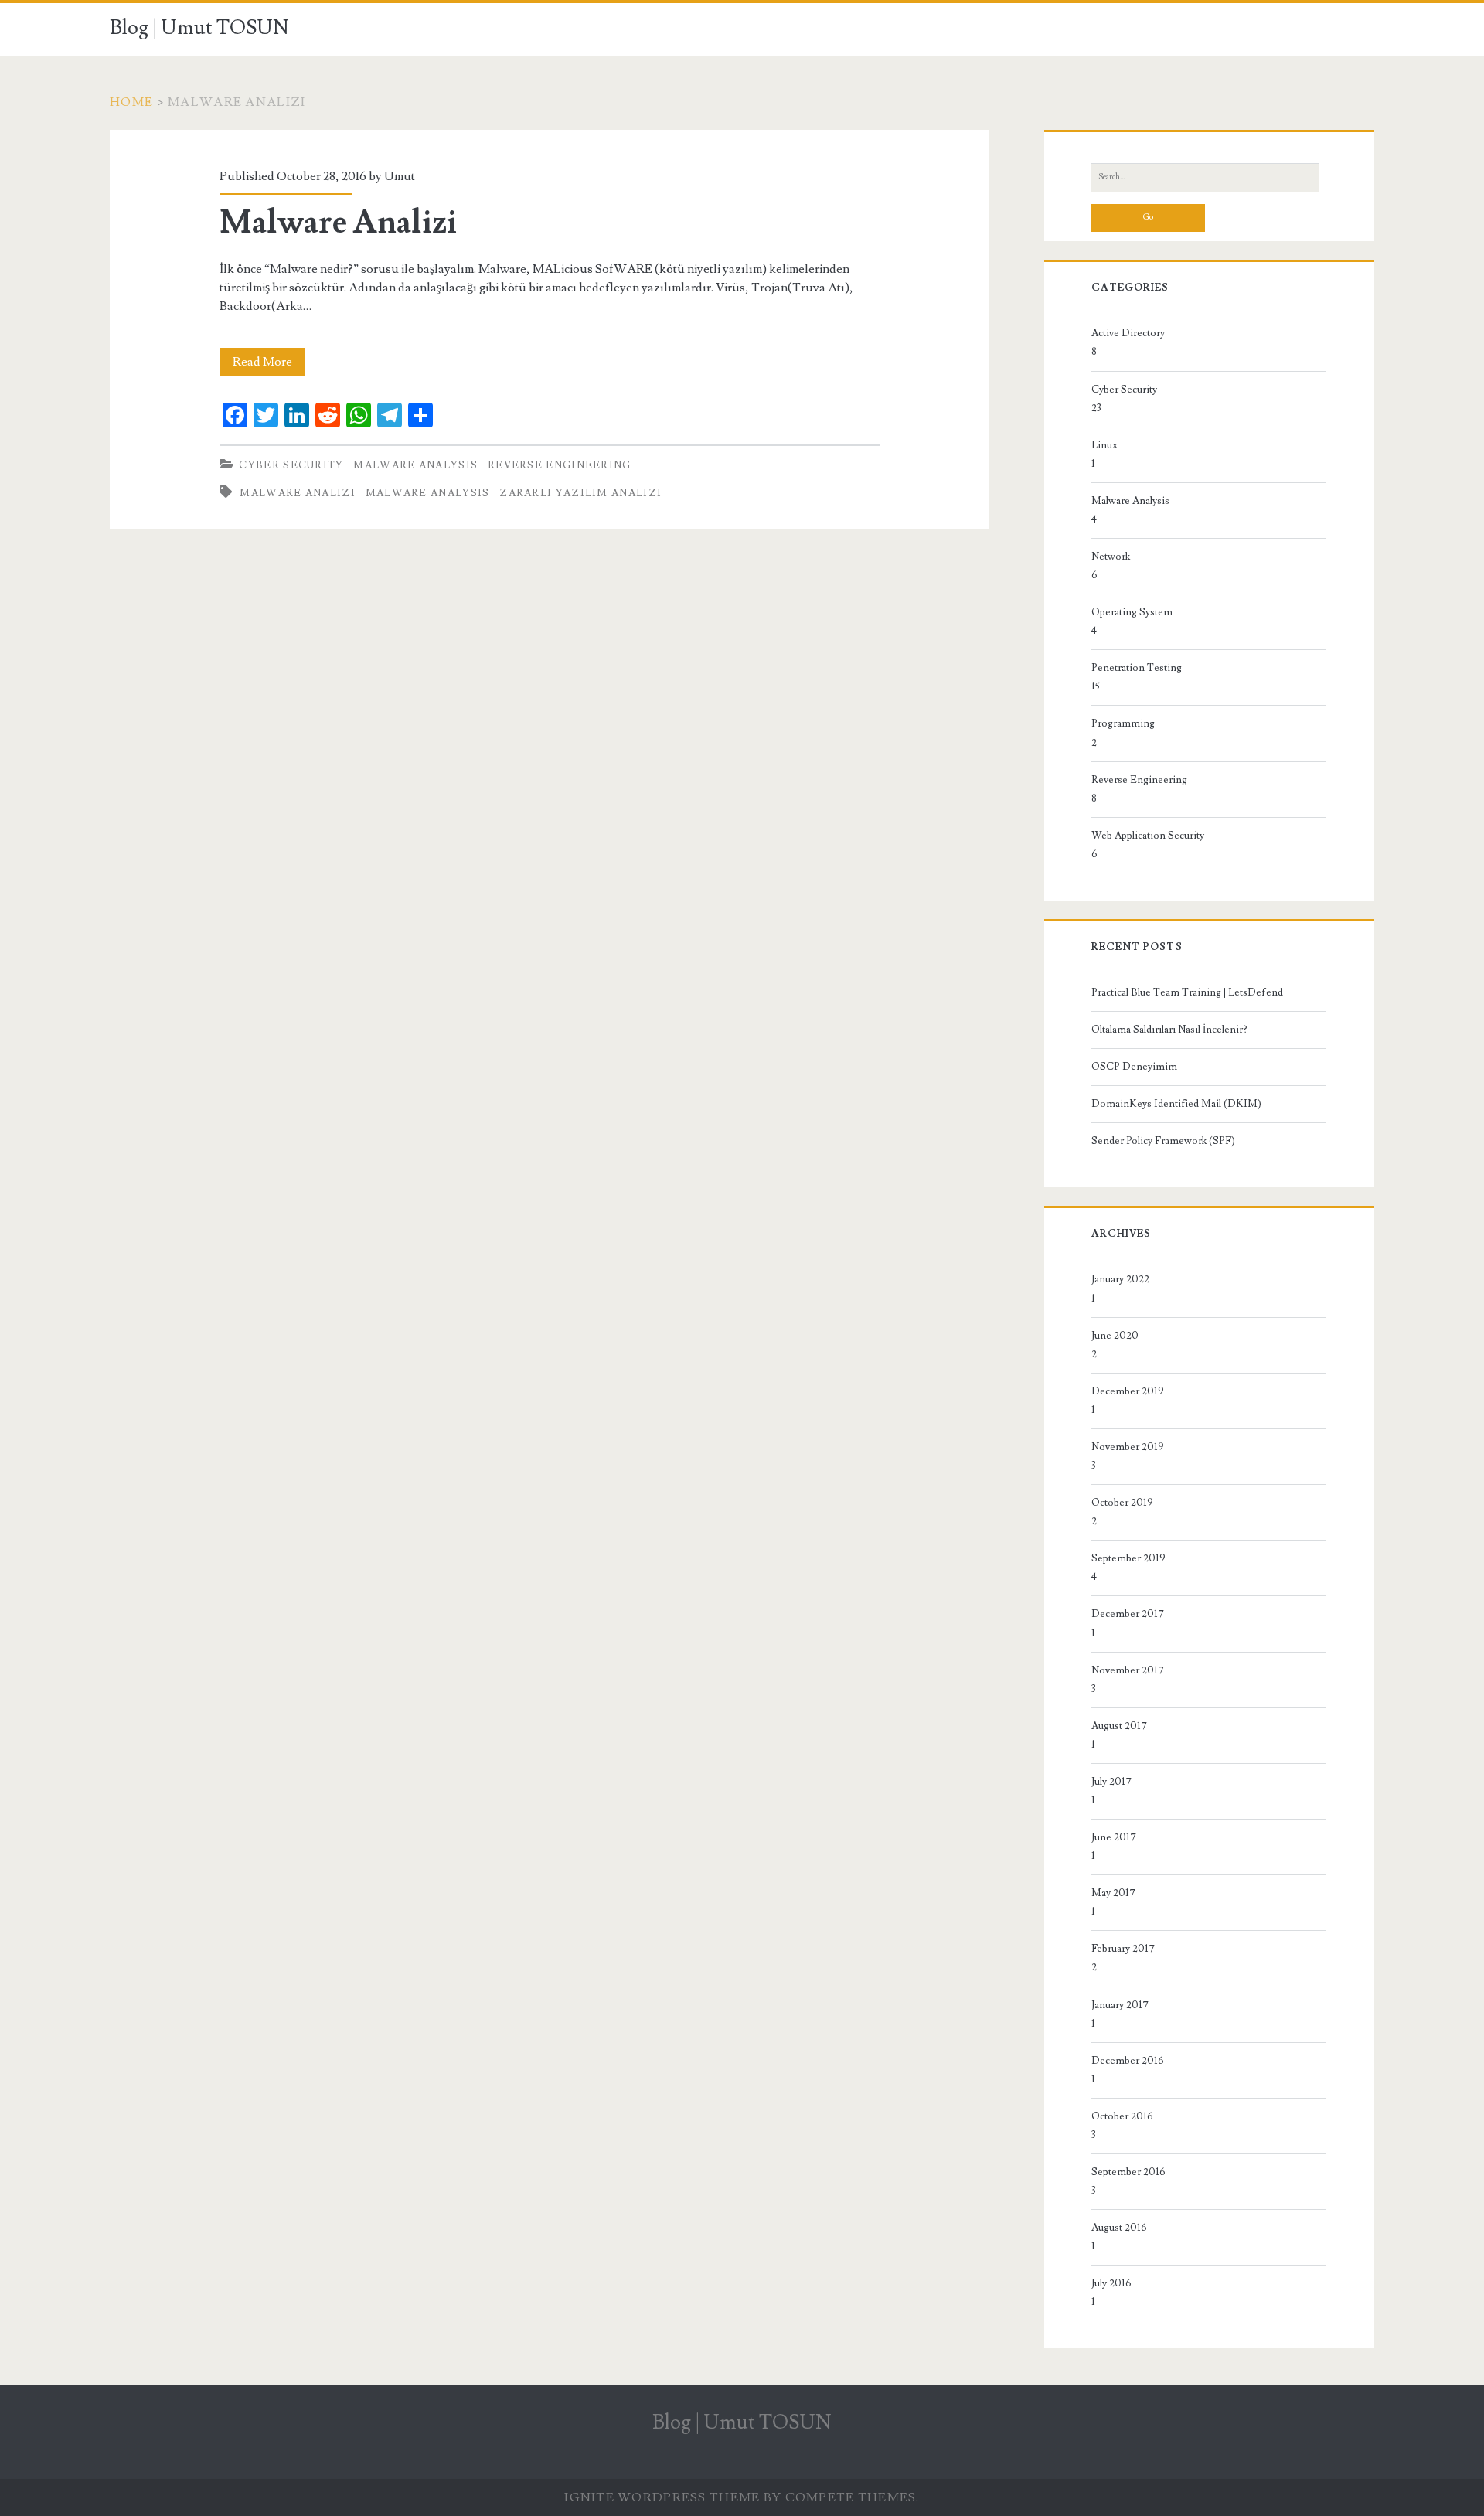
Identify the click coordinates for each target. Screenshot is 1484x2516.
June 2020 (1115, 1336)
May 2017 (1113, 1893)
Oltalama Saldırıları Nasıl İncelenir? (1169, 1030)
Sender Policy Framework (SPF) (1163, 1141)
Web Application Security (1148, 836)
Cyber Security (291, 465)
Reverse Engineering (560, 465)
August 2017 (1119, 1726)
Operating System (1132, 612)
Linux (1104, 445)
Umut (400, 176)
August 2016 (1119, 2228)
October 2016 (1122, 2116)
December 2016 (1128, 2061)
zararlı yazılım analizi (580, 493)
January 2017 (1120, 2005)
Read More (269, 364)
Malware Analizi (338, 223)
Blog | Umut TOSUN (199, 28)
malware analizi (298, 493)
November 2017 (1128, 1670)
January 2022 (1120, 1279)
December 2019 (1128, 1391)
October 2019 (1122, 1503)
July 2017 (1111, 1782)
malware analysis (428, 493)
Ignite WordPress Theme (662, 2497)
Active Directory (1128, 333)
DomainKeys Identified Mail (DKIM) (1176, 1104)
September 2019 (1128, 1558)
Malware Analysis (415, 465)
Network (1111, 557)
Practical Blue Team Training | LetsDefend (1187, 992)
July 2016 (1111, 2283)
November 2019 (1128, 1447)
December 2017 (1128, 1614)
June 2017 (1114, 1837)
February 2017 (1123, 1949)
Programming (1123, 723)
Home (131, 102)
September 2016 (1128, 2172)
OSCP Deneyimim (1134, 1067)
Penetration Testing (1137, 668)
